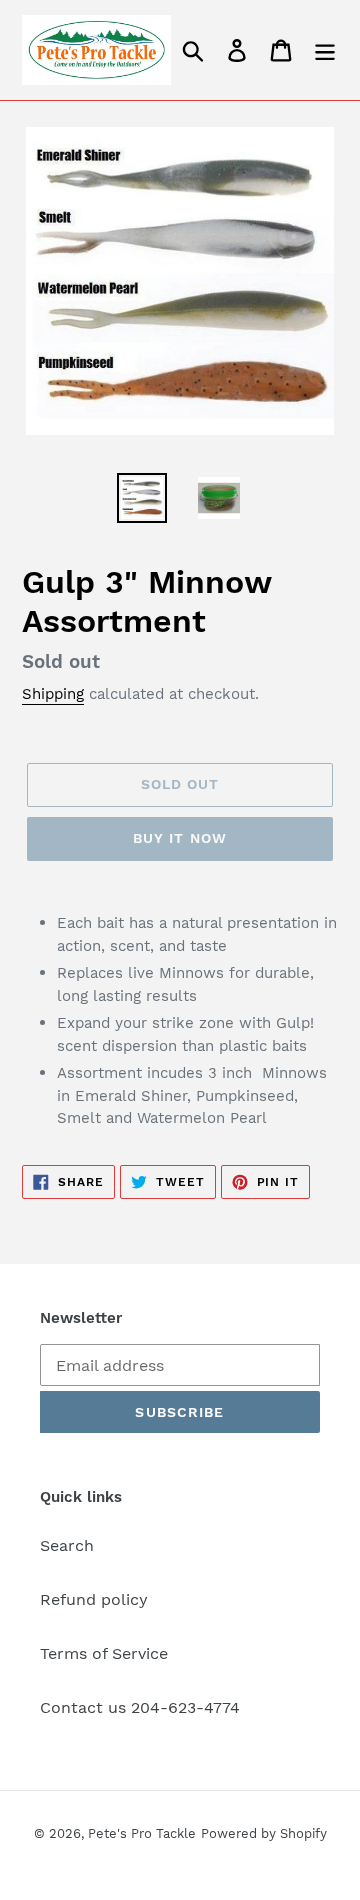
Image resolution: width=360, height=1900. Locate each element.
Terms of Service (104, 1653)
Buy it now (180, 838)
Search (67, 1545)
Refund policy (94, 1599)
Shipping (53, 694)
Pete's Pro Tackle (142, 1833)
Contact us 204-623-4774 (140, 1707)
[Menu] (325, 50)
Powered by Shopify (264, 1833)
